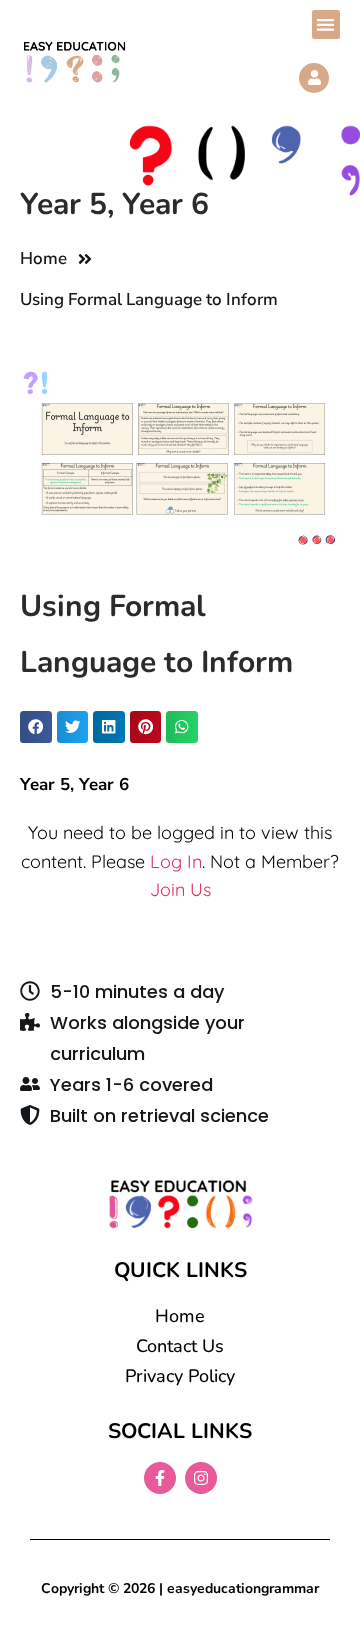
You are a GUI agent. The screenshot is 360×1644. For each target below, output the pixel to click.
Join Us (180, 889)
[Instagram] (201, 1478)
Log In (176, 861)
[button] (326, 24)
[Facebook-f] (160, 1478)
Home (43, 258)
